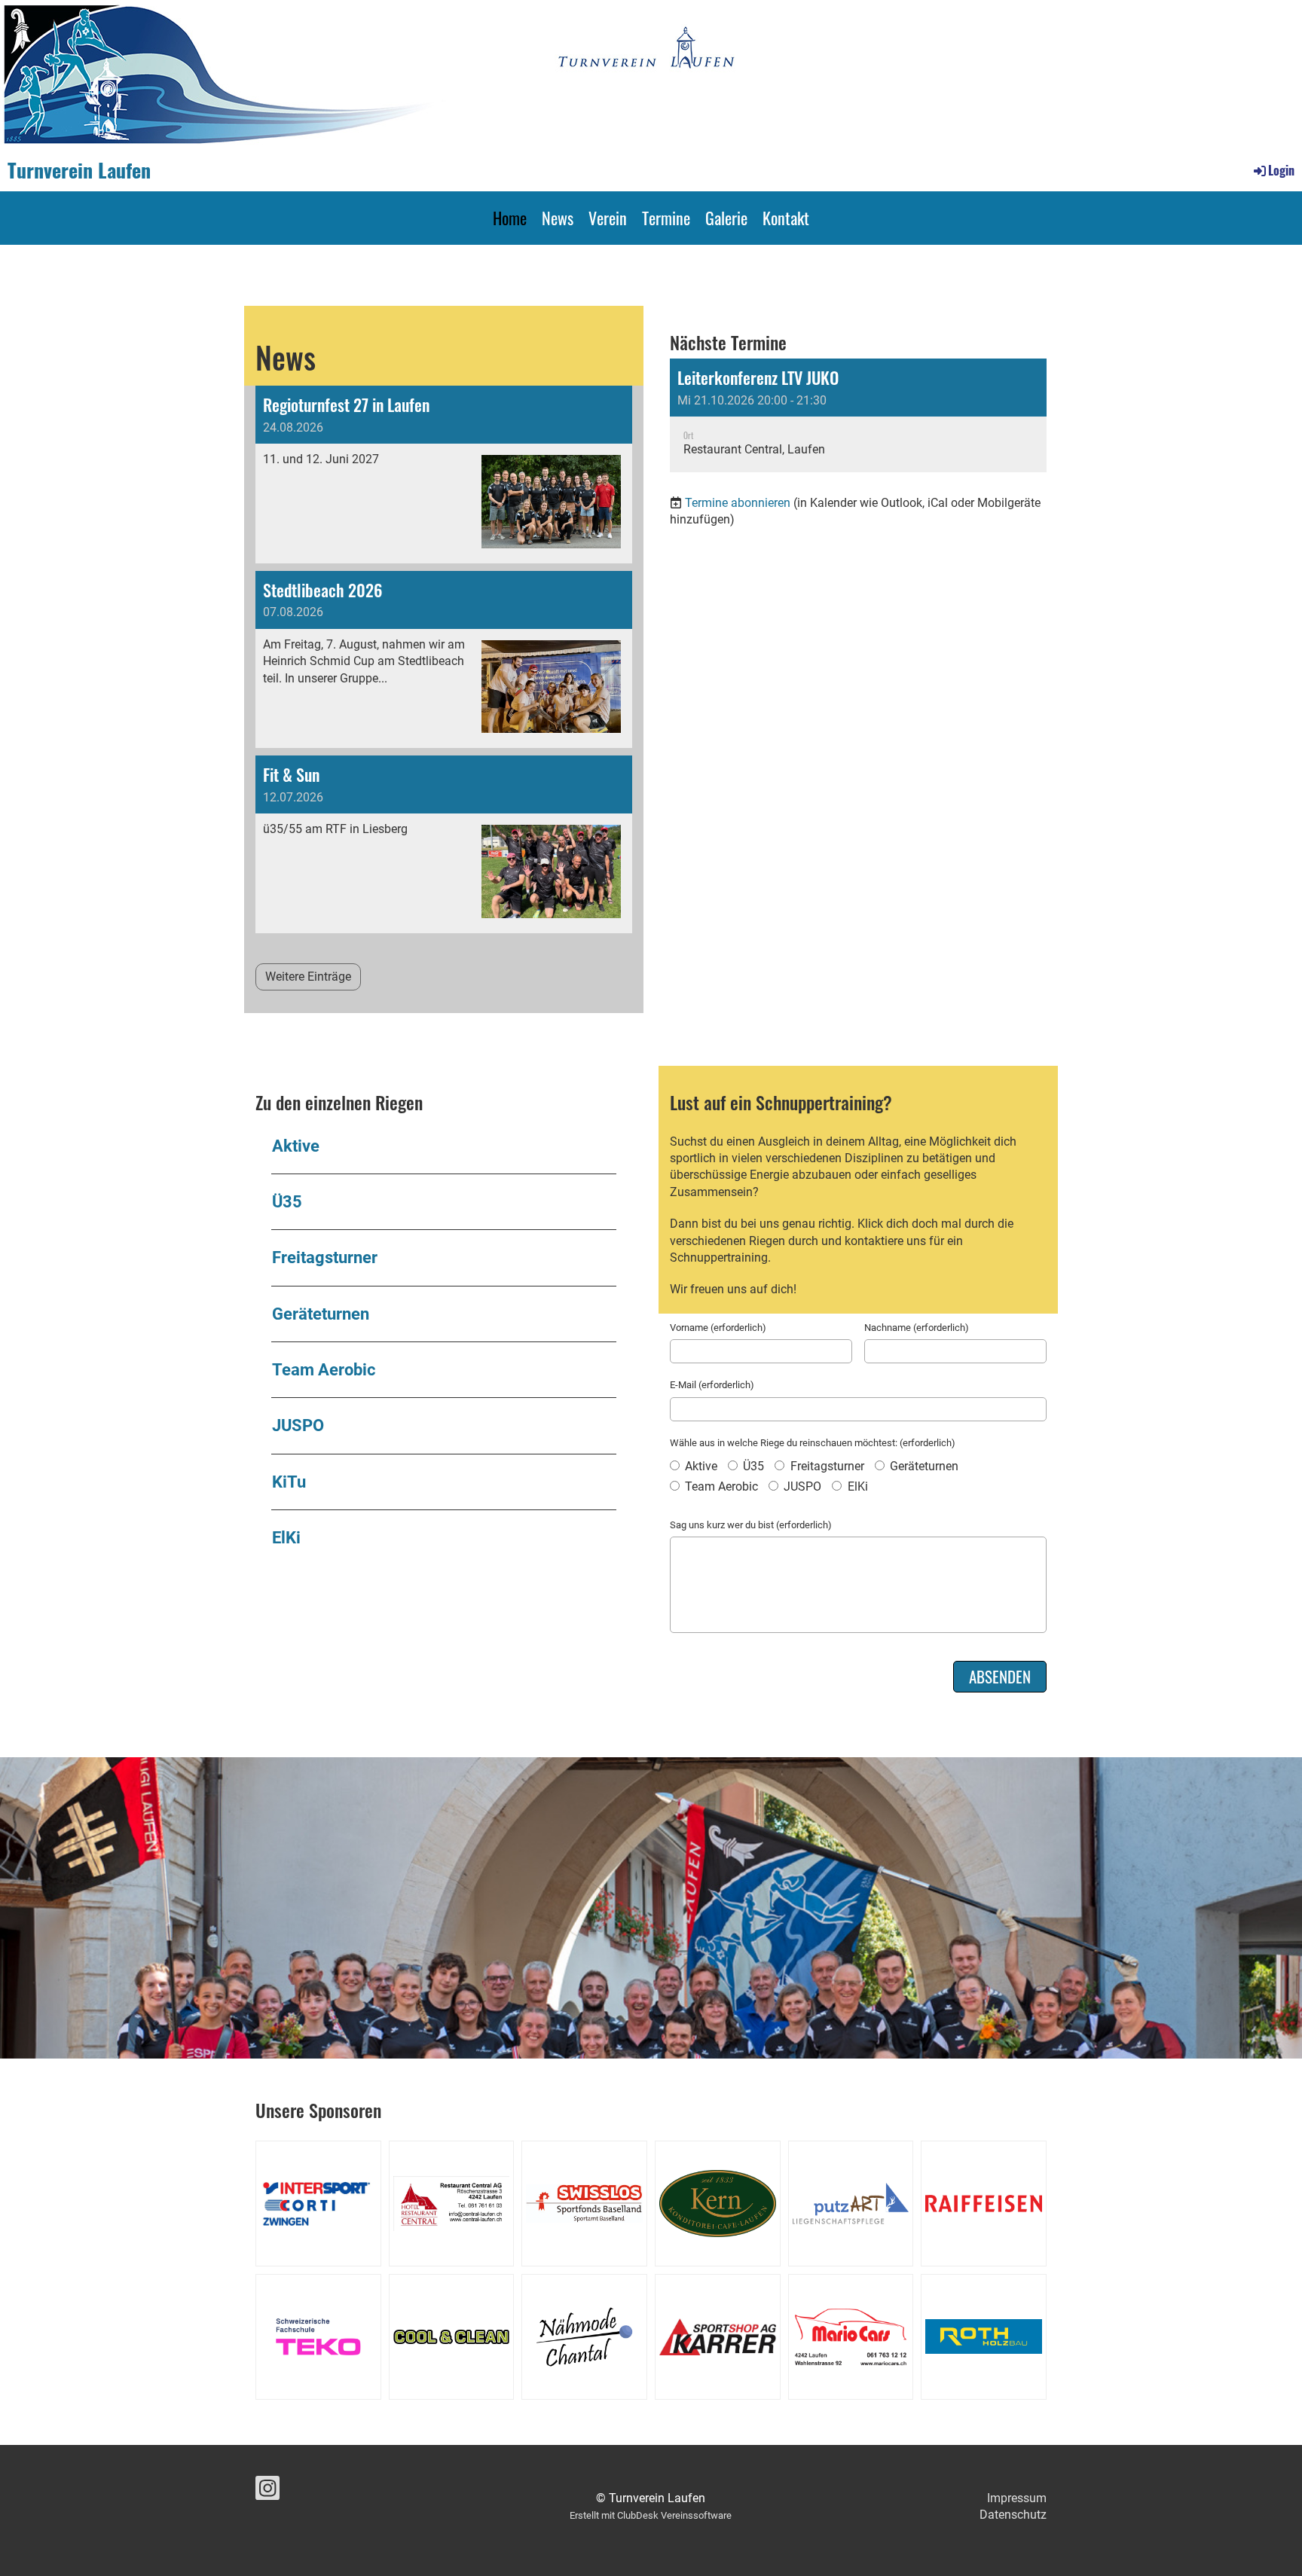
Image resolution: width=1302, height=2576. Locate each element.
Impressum (1017, 2498)
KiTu (289, 1482)
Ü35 (287, 1201)
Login (1281, 170)
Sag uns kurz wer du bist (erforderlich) (751, 1525)
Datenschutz (1013, 2515)
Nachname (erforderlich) (917, 1328)
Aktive (296, 1146)
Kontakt (786, 218)
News (558, 218)
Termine (666, 218)
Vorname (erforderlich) (718, 1328)
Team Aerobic (324, 1369)
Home (510, 218)
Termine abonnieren (738, 503)
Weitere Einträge (308, 977)
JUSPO (298, 1425)
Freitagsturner (325, 1257)
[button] (858, 415)
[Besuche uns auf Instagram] (267, 2492)
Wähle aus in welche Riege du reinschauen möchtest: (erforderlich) (813, 1443)
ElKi (286, 1537)
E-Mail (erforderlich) (712, 1385)
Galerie (726, 218)
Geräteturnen (321, 1314)
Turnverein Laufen (79, 170)
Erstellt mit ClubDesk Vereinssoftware (651, 2515)
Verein (608, 218)
